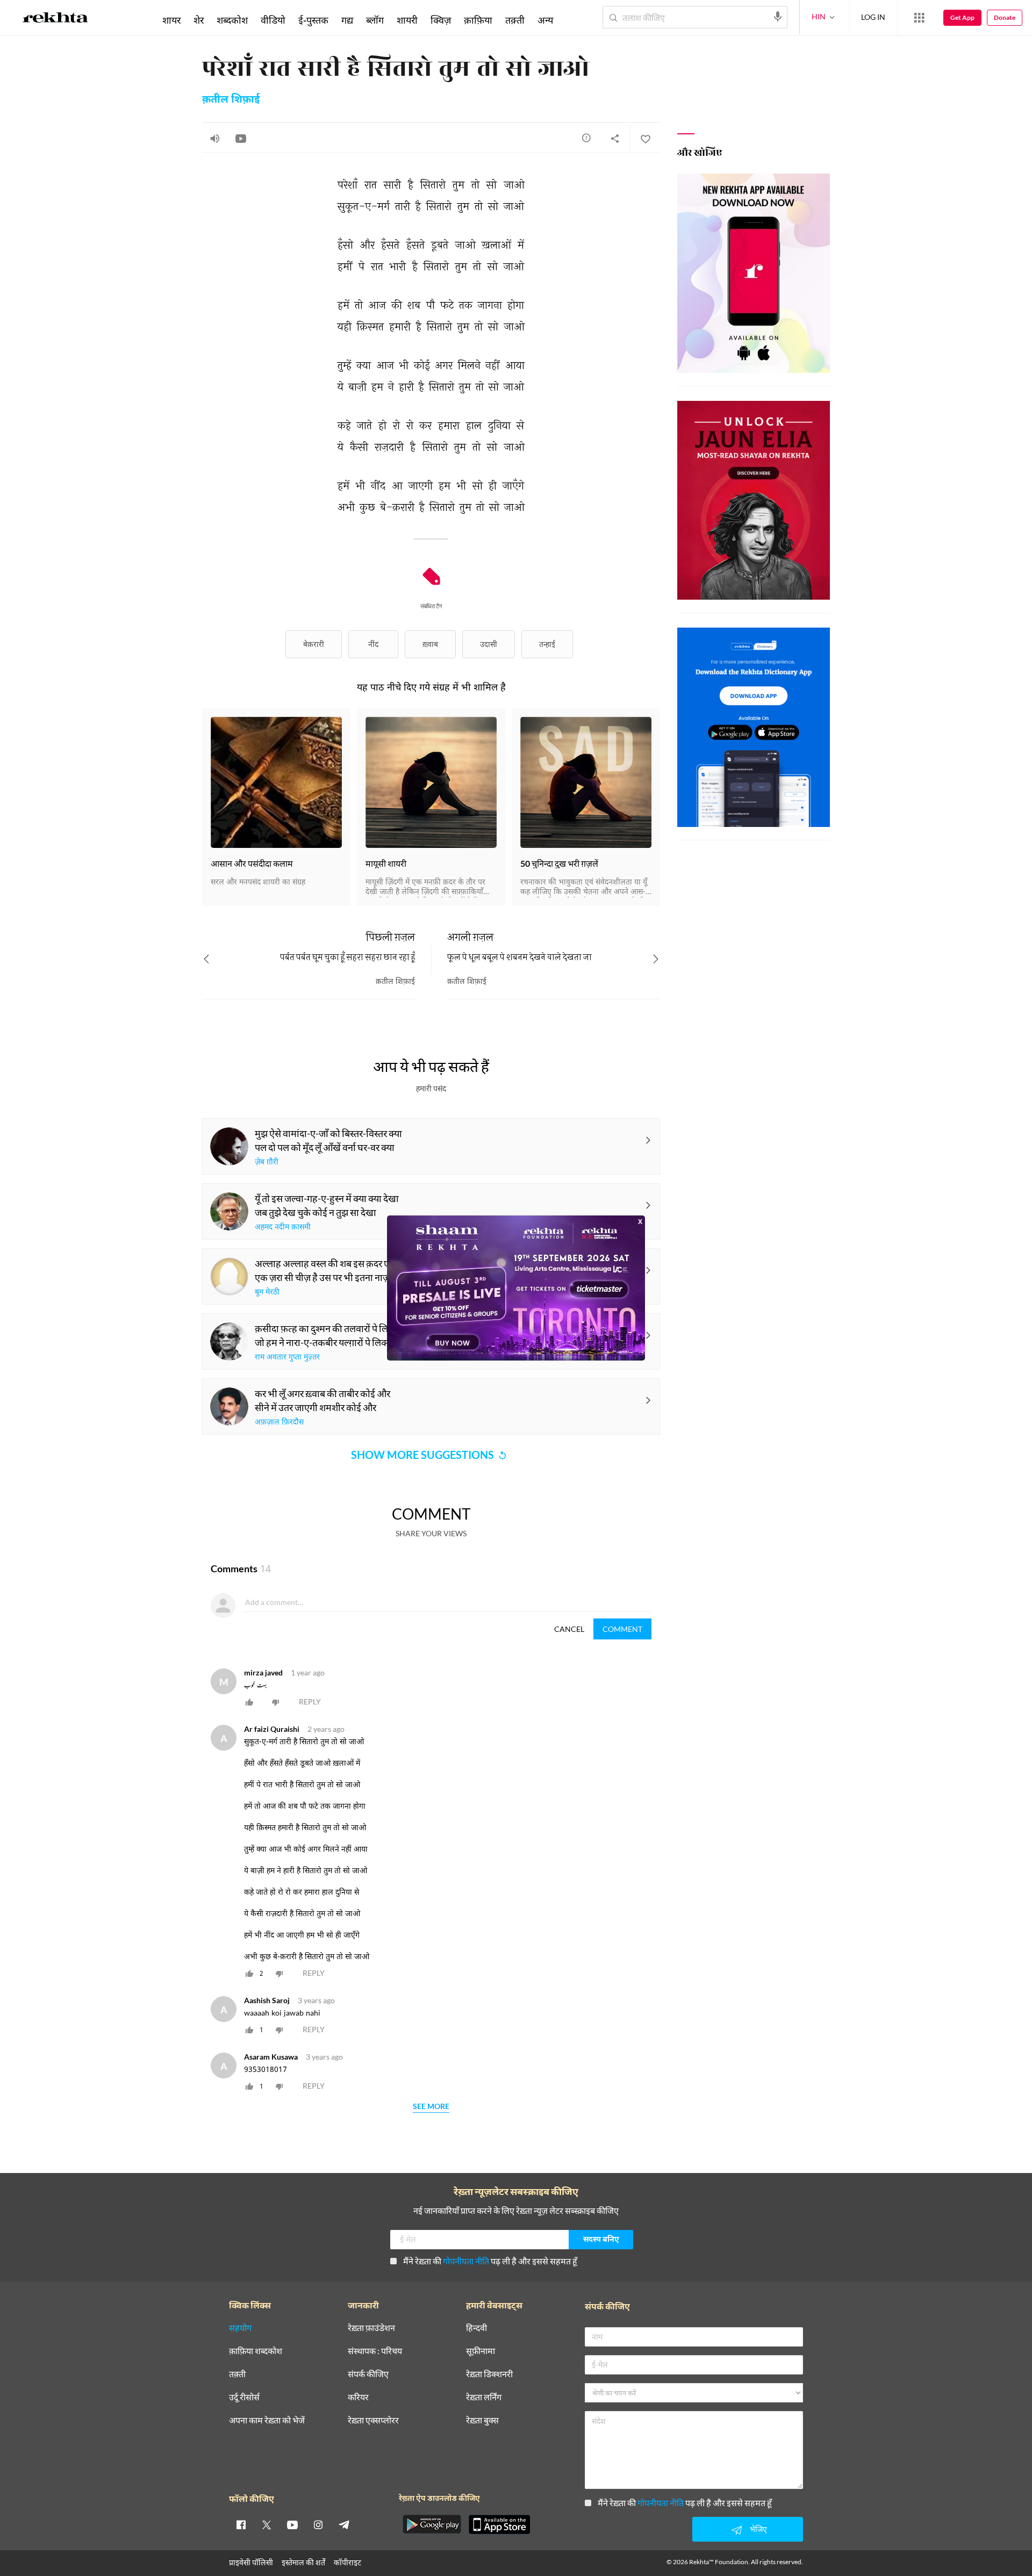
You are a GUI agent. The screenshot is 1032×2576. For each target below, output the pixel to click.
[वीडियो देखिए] (241, 138)
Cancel (569, 1629)
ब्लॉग (375, 20)
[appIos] (499, 2524)
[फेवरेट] (645, 138)
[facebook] (241, 2524)
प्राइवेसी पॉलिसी (251, 2562)
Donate (1005, 17)
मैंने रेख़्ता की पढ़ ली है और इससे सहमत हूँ (490, 2261)
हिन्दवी (476, 2328)
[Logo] (55, 19)
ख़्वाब (430, 644)
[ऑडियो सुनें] (215, 138)
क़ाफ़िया (478, 20)
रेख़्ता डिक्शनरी (489, 2374)
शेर (199, 20)
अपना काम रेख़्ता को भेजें (267, 2420)
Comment (622, 1629)
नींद (373, 644)
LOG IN (873, 17)
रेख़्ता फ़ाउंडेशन (371, 2328)
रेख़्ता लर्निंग (484, 2397)
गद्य (347, 20)
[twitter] (267, 2524)
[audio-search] (778, 17)
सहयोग (240, 2328)
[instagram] (318, 2524)
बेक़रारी (314, 644)
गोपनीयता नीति (466, 2261)
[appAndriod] (432, 2524)
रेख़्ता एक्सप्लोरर (373, 2420)
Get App (962, 17)
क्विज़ (441, 20)
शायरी (407, 20)
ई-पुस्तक (313, 20)
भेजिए (758, 2529)
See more (431, 2107)
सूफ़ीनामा (481, 2351)
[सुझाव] (586, 138)
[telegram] (344, 2524)
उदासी (489, 644)
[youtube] (292, 2524)
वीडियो (273, 20)
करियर (358, 2397)
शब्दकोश (232, 20)
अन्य (545, 20)
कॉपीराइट (347, 2562)
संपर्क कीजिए (368, 2374)
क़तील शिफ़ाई (231, 100)
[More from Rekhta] (919, 18)
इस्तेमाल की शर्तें (303, 2562)
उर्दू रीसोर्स (244, 2397)
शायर (171, 20)
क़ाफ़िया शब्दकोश (256, 2351)
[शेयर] (615, 138)
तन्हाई (547, 644)
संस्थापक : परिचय (375, 2351)
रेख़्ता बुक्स (482, 2420)
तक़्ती (515, 20)
